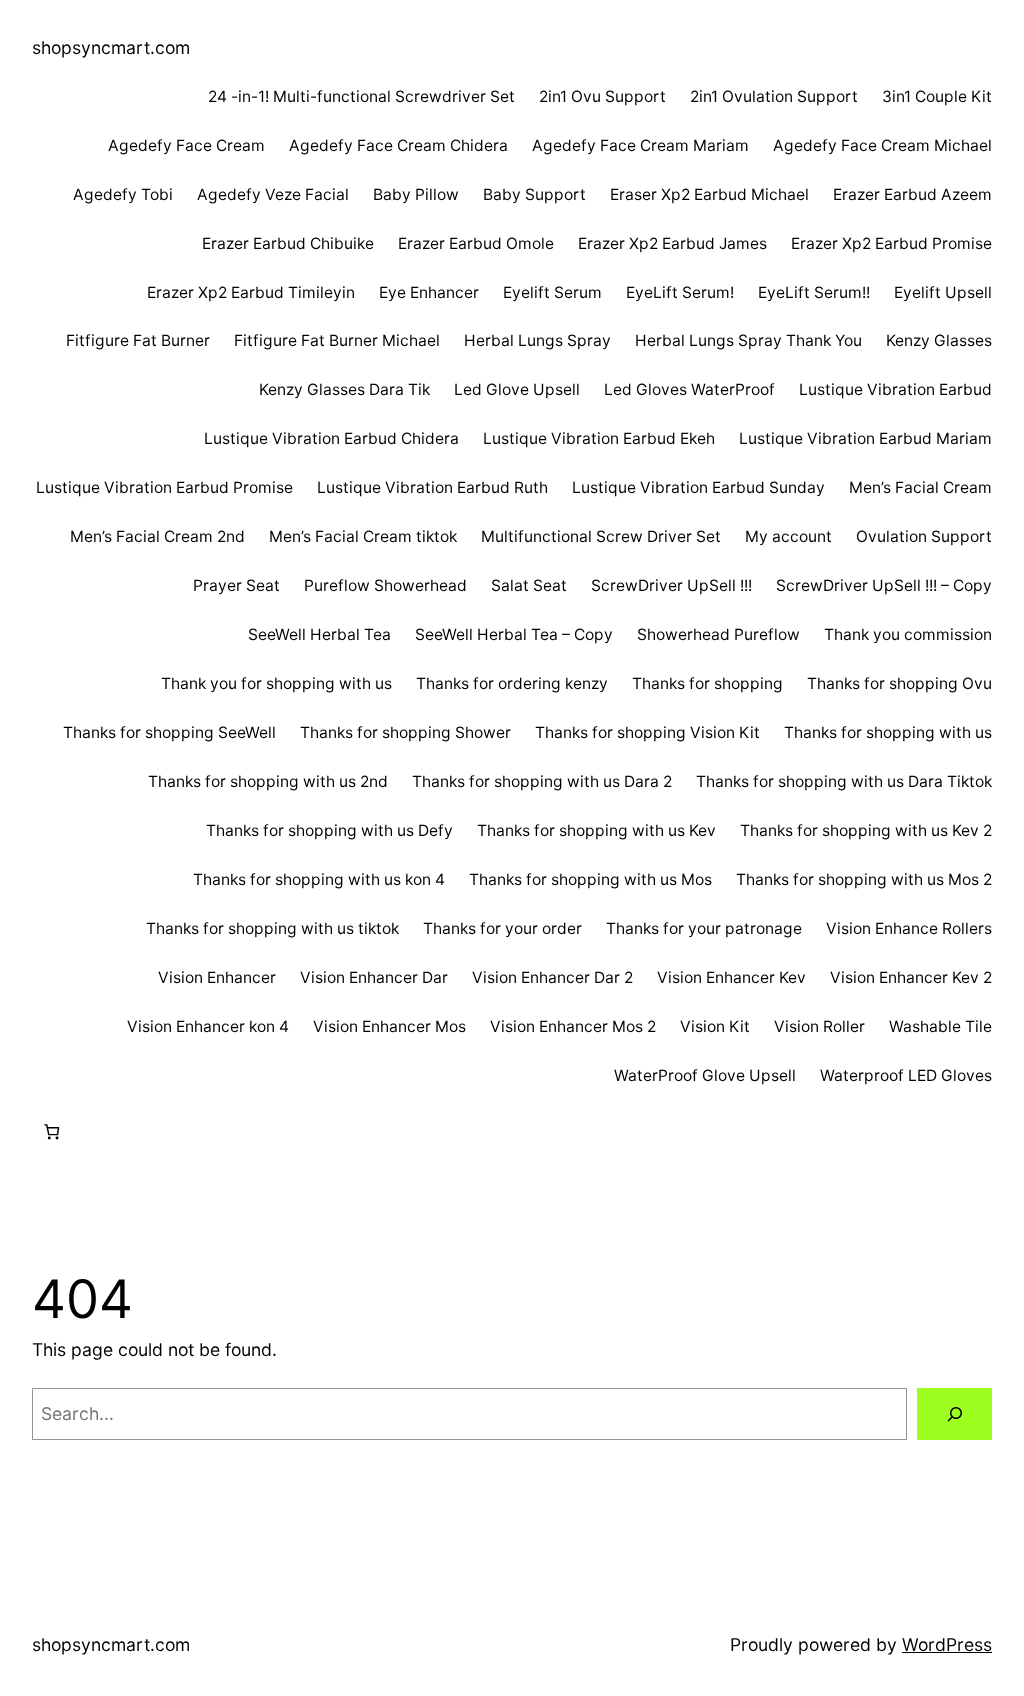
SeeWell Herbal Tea (319, 634)
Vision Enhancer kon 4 (208, 1026)
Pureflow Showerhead (385, 585)
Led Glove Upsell (517, 389)
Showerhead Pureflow (718, 634)
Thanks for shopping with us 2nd (268, 781)
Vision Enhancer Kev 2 (911, 977)
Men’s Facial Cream (920, 487)
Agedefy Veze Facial (273, 194)
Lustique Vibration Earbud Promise (164, 487)
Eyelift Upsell (943, 292)
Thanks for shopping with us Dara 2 (542, 781)
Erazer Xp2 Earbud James (672, 243)
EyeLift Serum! (680, 292)
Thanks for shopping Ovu (899, 683)
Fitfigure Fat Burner (138, 340)
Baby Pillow (416, 194)
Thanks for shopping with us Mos (590, 879)
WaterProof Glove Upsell (705, 1075)
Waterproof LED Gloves (906, 1075)
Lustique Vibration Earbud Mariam (865, 438)
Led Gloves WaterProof (689, 389)
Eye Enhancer (429, 292)
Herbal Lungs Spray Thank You (748, 340)
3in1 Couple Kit (937, 96)
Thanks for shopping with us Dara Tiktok (844, 781)
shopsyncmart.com (111, 47)
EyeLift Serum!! (814, 292)
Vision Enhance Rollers (909, 928)
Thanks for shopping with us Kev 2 (866, 830)
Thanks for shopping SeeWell (169, 732)
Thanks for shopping (707, 683)
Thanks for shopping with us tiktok (272, 928)
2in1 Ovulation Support (774, 96)
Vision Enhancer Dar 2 (552, 977)
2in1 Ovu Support (602, 96)
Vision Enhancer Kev (731, 977)
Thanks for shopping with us (888, 732)
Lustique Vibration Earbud (895, 389)
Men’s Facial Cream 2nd (157, 536)
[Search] (954, 1413)
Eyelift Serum (552, 292)
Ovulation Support (924, 536)
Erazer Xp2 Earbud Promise (891, 243)
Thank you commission (908, 634)
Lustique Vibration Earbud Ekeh (599, 438)
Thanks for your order (502, 928)
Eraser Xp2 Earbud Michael (709, 194)
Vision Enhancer (217, 977)
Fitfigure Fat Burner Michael (337, 340)
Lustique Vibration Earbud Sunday (698, 487)
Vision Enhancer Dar (374, 977)
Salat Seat (529, 585)
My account (788, 536)
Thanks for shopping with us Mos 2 (864, 879)
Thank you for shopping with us (276, 683)
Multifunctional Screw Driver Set (601, 536)
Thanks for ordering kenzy (512, 683)
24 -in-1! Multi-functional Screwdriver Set (361, 96)
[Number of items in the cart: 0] (51, 1131)
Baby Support (534, 194)
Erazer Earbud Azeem (912, 194)
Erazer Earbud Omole (476, 243)
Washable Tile (940, 1026)
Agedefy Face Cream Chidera (398, 145)
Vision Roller (819, 1026)
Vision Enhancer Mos (389, 1026)
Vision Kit (715, 1026)
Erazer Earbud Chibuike (288, 243)
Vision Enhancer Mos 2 (573, 1026)
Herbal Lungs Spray (537, 340)
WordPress (947, 1644)
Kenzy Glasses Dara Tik (344, 389)
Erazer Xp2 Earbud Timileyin (251, 292)
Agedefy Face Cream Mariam (640, 145)
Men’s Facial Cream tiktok (363, 536)
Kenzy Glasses (939, 340)
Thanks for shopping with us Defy (329, 830)
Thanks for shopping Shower (405, 732)
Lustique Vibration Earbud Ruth (432, 487)
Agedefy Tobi (123, 194)
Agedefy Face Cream (186, 145)
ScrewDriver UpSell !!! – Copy (884, 585)
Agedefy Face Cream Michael (882, 145)
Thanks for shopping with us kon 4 (319, 879)
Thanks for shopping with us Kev (596, 830)
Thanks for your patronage (704, 928)
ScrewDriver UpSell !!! (671, 585)
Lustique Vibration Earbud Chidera (331, 438)
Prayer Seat (236, 585)
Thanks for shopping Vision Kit (647, 732)
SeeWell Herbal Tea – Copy (514, 634)
